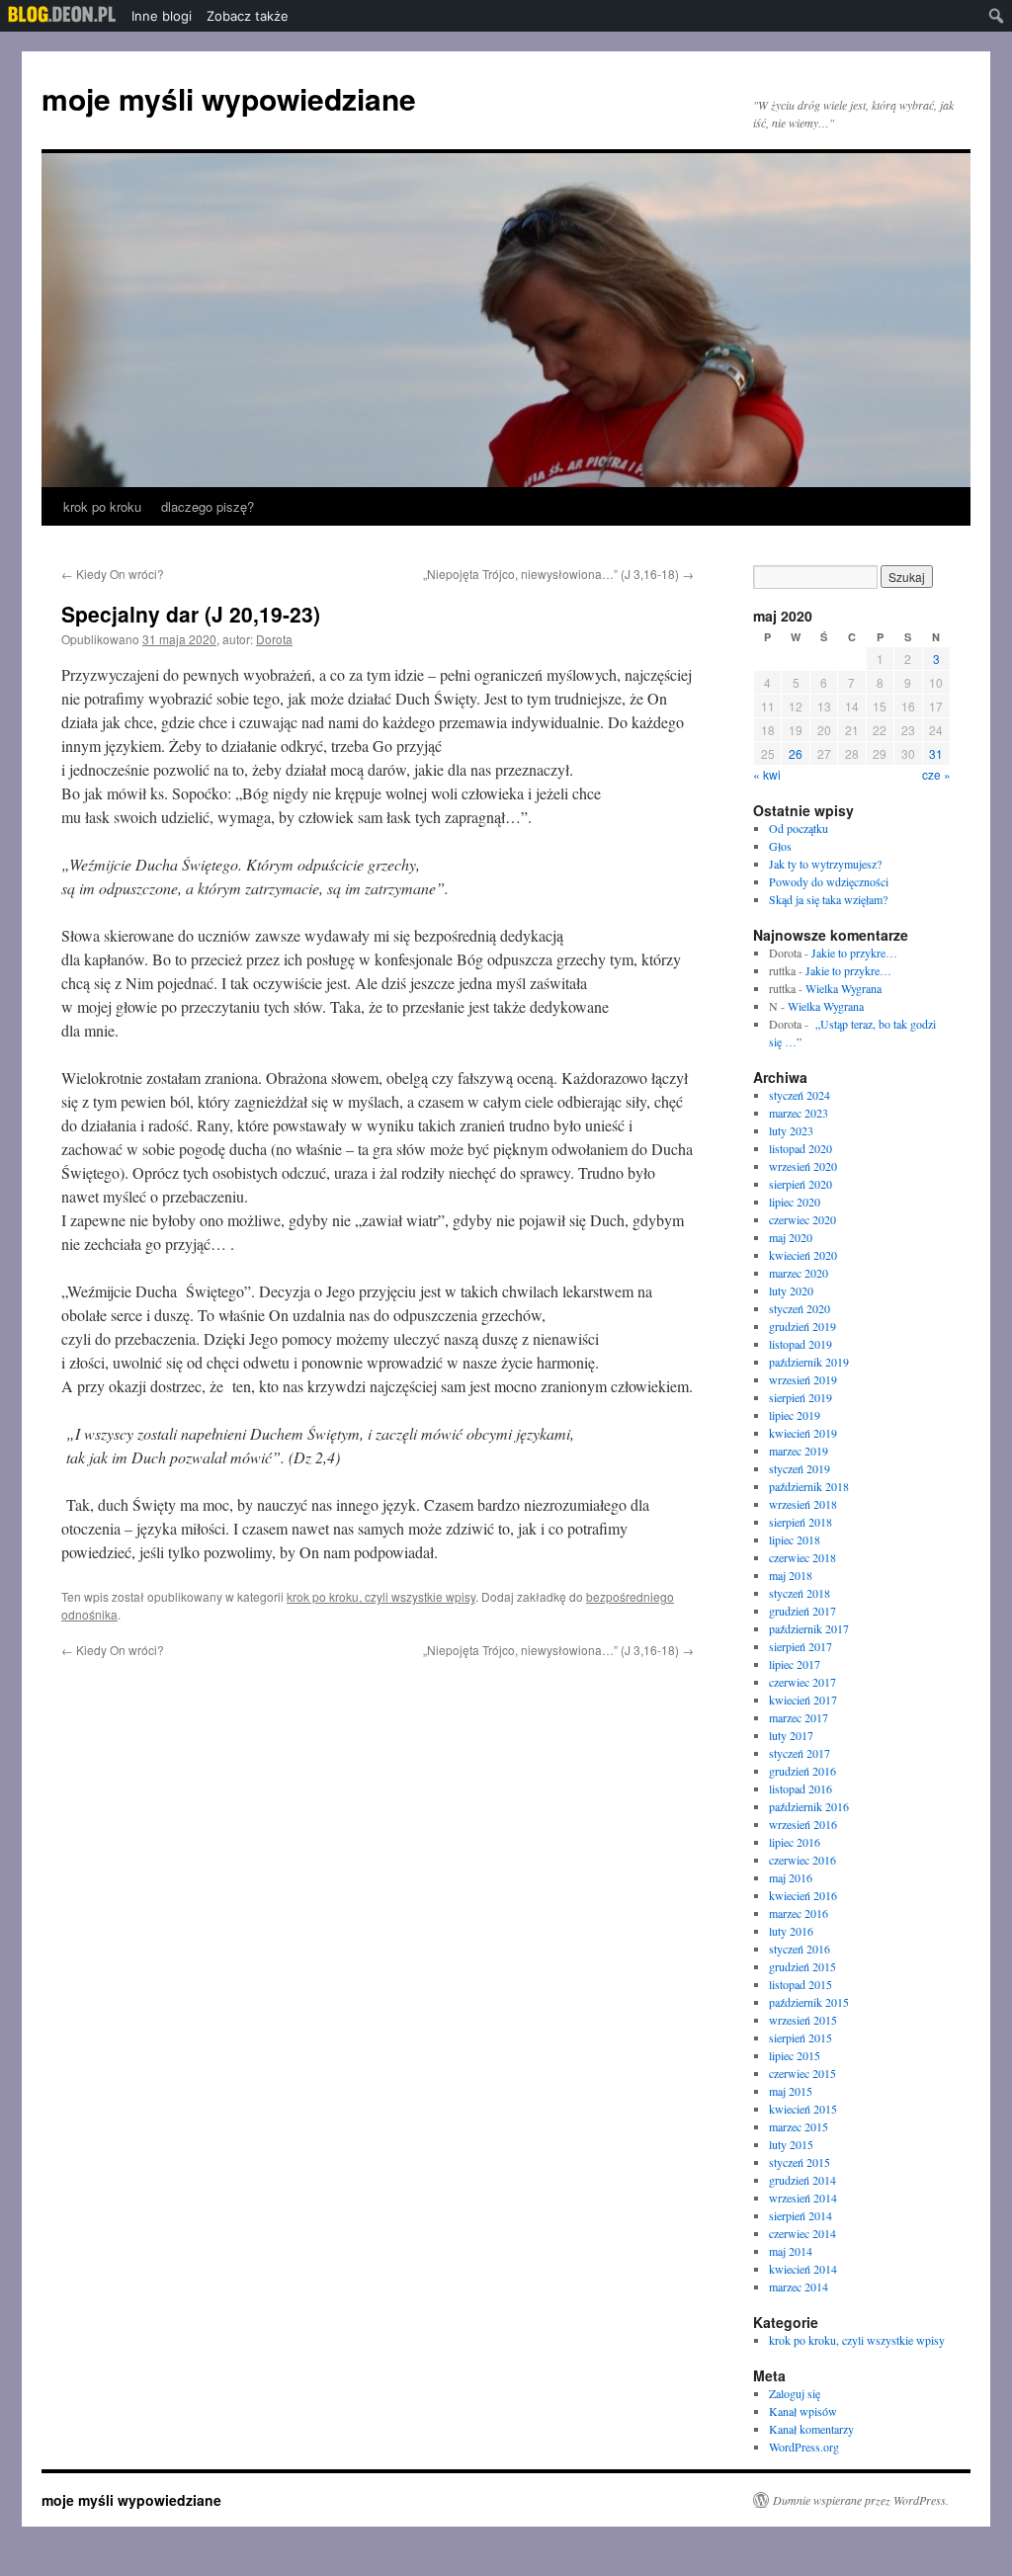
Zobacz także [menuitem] (248, 16)
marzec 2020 (799, 1273)
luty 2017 (791, 1735)
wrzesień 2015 (803, 2020)
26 (796, 753)
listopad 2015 (801, 1984)
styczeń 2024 (800, 1095)
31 (936, 753)
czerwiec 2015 (802, 2073)
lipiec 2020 (795, 1202)
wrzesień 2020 (803, 1166)
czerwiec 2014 (802, 2233)
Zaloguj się (795, 2393)
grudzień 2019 (802, 1326)
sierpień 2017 (801, 1646)
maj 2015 (791, 2091)
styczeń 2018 (800, 1593)
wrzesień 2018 (803, 1504)
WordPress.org (804, 2447)
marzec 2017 (799, 1717)
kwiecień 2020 (803, 1255)
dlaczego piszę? (208, 506)
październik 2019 (809, 1362)
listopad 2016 (801, 1788)
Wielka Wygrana (843, 988)
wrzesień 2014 (803, 2198)
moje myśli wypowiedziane (229, 98)
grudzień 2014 (802, 2180)
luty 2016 (791, 1931)
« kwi (767, 774)
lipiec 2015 (795, 2055)
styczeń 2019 (800, 1468)
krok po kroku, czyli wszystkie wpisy (381, 1596)
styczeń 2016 (800, 1949)
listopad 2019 (801, 1344)
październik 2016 (809, 1806)
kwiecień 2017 (803, 1700)
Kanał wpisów (803, 2411)
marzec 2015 (799, 2126)
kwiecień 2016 (803, 1895)
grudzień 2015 (802, 1966)
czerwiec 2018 (802, 1557)
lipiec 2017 (795, 1664)
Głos (780, 846)
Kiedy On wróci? (113, 574)
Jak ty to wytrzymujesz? (825, 864)
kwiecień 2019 (803, 1433)
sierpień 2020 (801, 1184)
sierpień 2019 (801, 1397)
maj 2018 (791, 1575)
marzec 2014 (799, 2286)
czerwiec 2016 (802, 1860)
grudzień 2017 (802, 1611)
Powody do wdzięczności (829, 881)
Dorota (274, 639)
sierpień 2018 (801, 1522)
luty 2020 (791, 1290)
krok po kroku (102, 506)
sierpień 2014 (801, 2215)
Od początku (799, 828)
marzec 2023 (799, 1113)
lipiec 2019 (795, 1415)
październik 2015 (809, 2002)
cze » (936, 774)
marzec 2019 (799, 1451)
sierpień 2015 (801, 2037)
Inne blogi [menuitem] (162, 16)
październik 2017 (809, 1628)
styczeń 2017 (800, 1753)
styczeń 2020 (800, 1308)
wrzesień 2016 (803, 1824)
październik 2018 (809, 1486)
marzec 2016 (799, 1913)
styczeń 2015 (800, 2162)
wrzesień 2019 (803, 1379)
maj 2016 (791, 1877)
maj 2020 (791, 1237)
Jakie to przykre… (854, 953)
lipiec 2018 (795, 1539)
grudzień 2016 (802, 1771)
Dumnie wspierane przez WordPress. (861, 2500)
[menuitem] (62, 16)
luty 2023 (791, 1130)
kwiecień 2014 (803, 2269)
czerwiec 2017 (802, 1682)
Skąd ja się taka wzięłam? (828, 899)
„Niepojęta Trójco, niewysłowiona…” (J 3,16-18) (557, 574)
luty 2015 (791, 2144)
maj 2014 (791, 2251)
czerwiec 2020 (802, 1219)
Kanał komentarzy (811, 2429)
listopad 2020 (801, 1148)
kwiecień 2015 (803, 2109)
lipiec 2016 (795, 1842)
